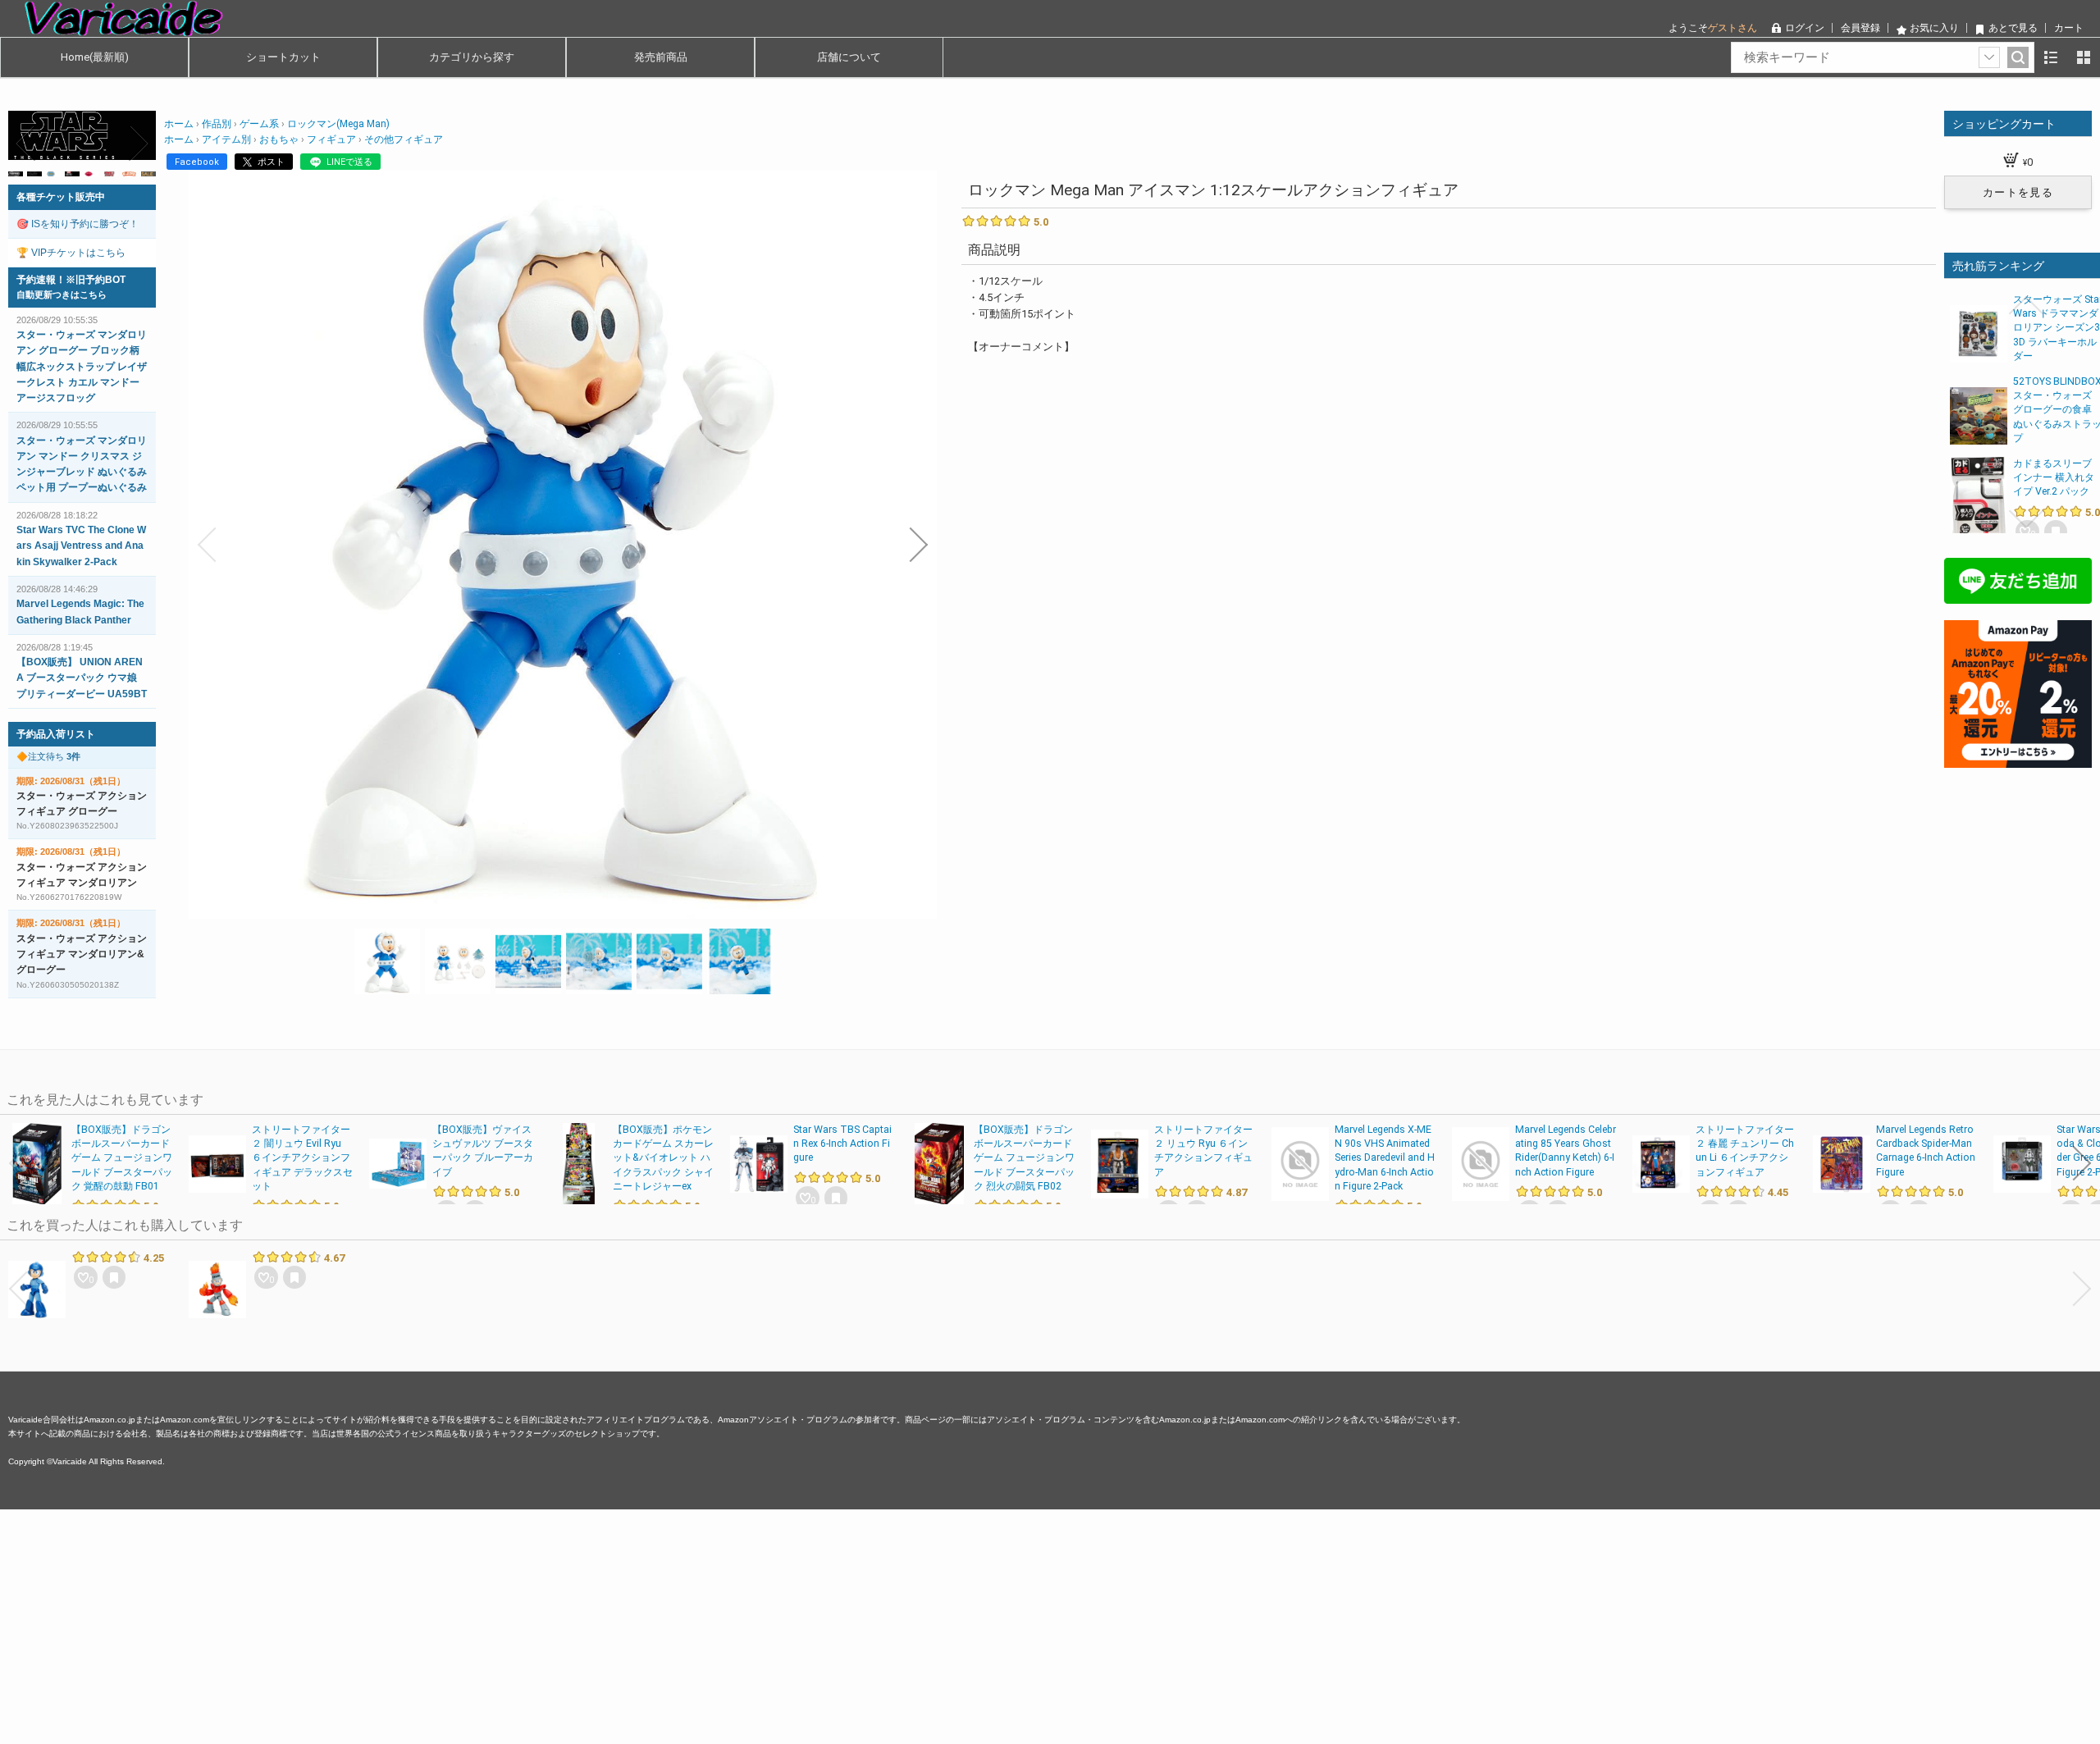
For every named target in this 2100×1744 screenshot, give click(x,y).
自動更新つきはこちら (62, 294)
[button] (207, 545)
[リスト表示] (2051, 57)
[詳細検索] (1989, 57)
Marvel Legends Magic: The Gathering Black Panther (80, 612)
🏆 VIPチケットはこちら (71, 253)
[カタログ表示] (2084, 57)
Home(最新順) (95, 57)
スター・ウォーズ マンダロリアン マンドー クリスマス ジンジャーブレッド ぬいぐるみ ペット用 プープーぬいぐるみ (82, 464)
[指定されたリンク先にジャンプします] (82, 151)
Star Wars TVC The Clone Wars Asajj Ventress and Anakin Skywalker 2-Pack (81, 546)
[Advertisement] (492, 1624)
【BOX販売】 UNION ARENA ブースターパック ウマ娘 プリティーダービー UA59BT (82, 678)
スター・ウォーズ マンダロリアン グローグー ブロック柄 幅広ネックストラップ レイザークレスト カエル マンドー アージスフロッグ (82, 366)
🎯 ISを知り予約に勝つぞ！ (78, 224)
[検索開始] (2018, 57)
